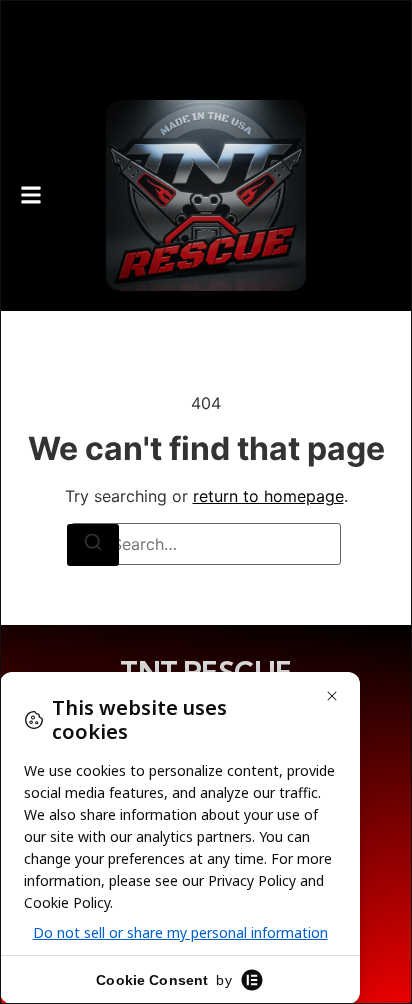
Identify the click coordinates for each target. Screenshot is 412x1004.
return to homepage (268, 496)
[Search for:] (206, 544)
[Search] (93, 545)
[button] (31, 195)
